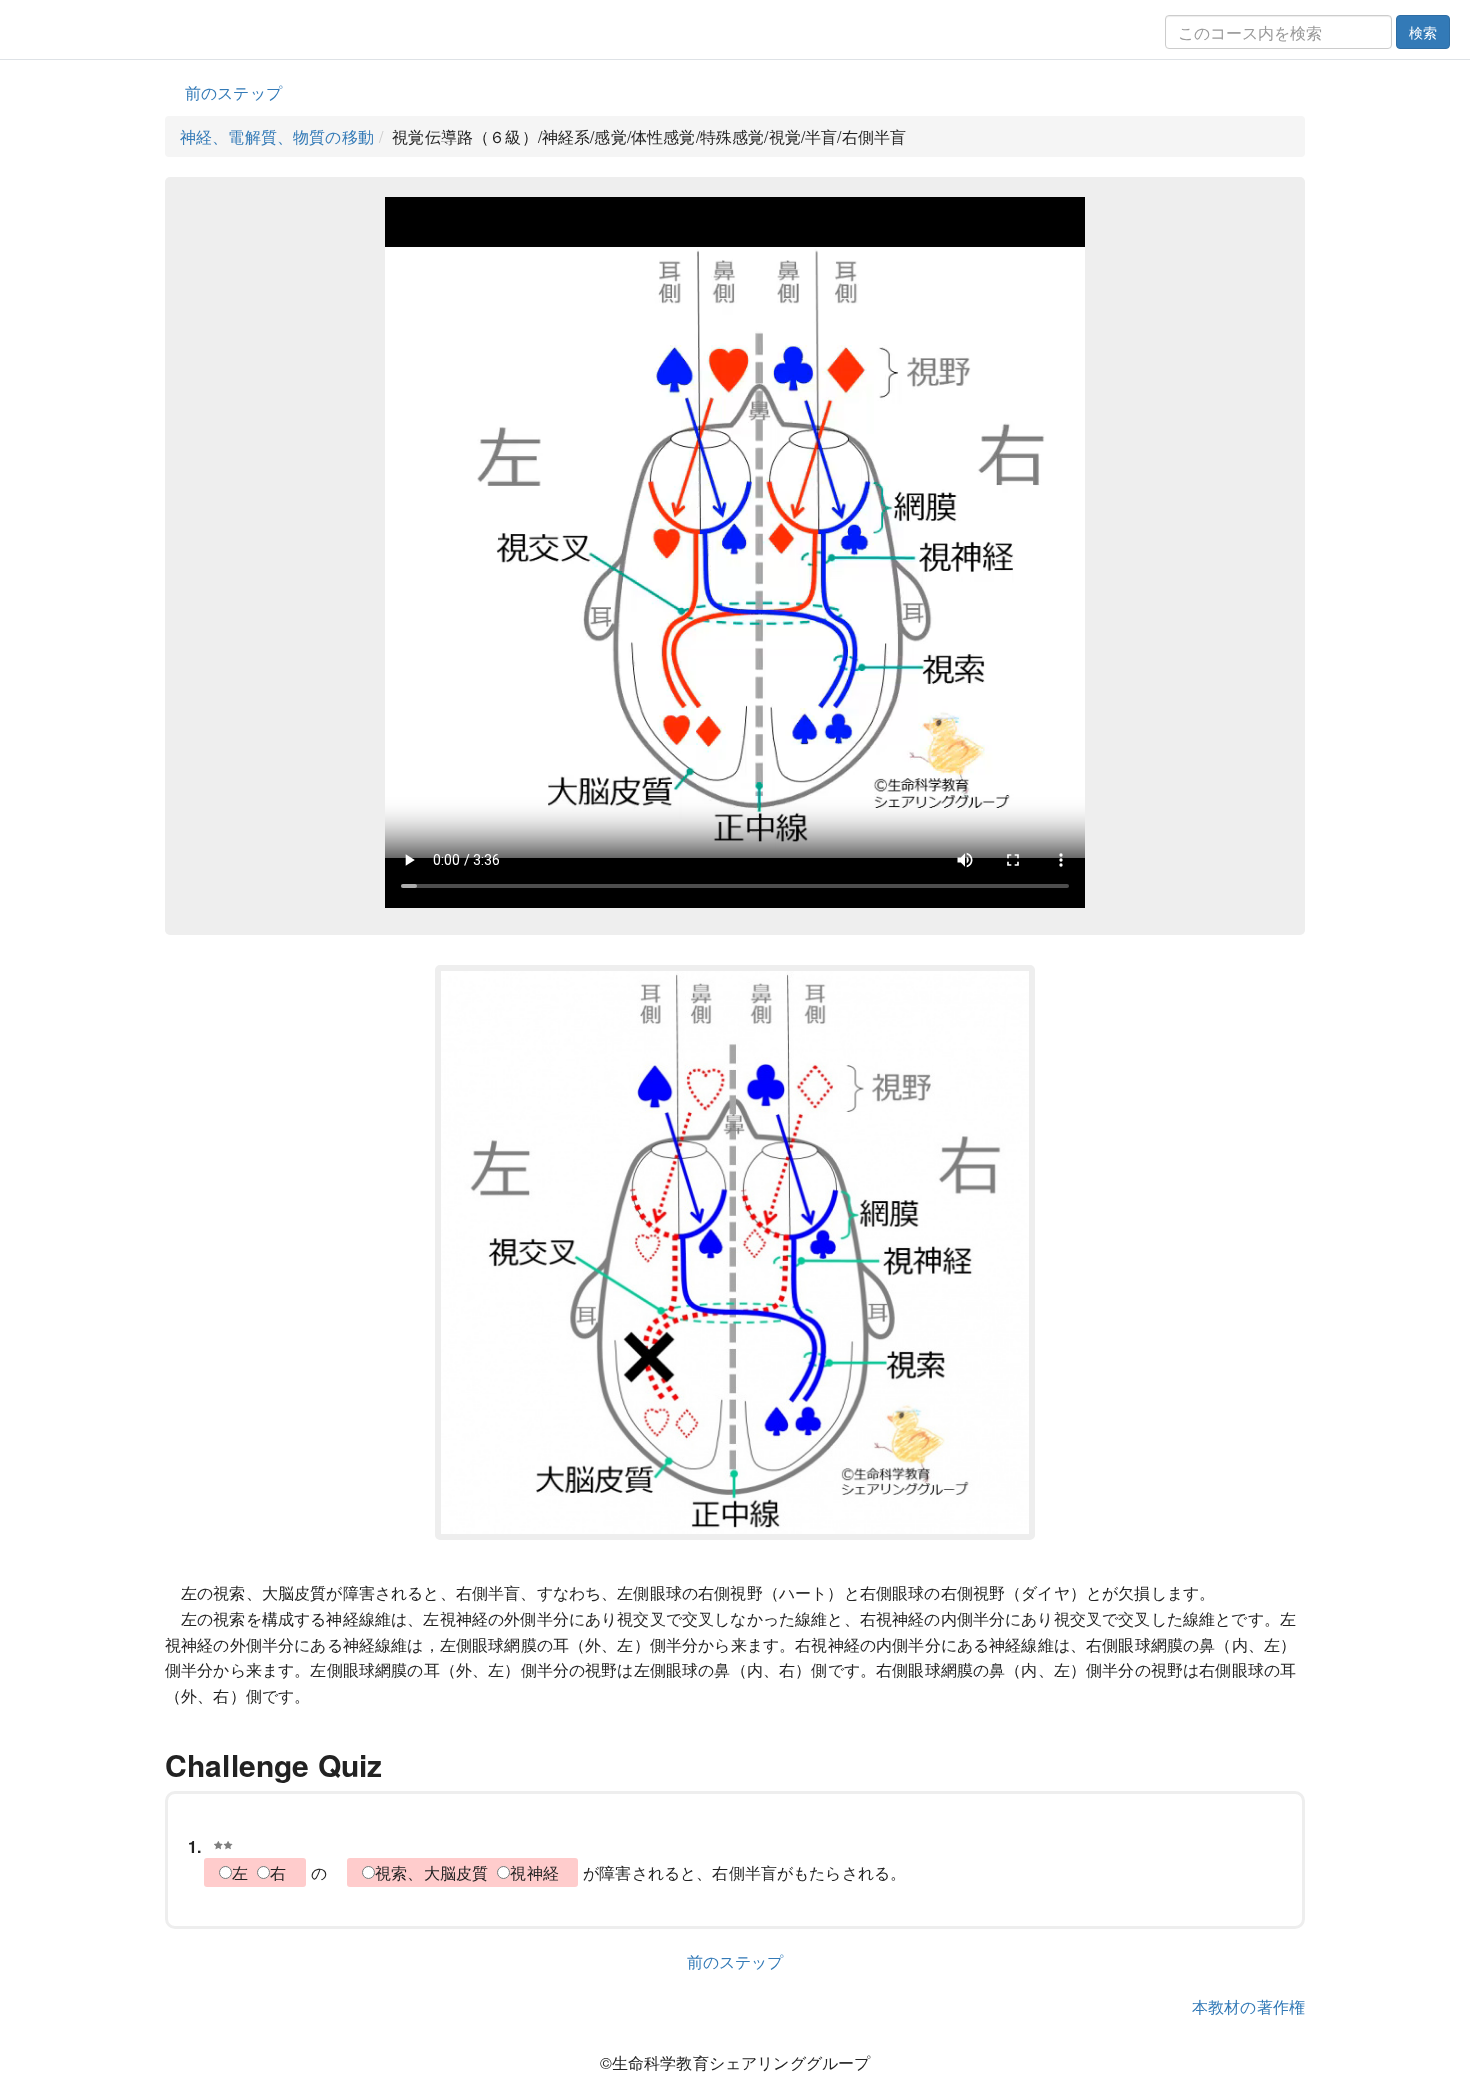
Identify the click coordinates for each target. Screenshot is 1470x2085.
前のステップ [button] (233, 92)
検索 (1423, 32)
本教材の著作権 (1248, 2006)
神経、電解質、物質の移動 (277, 136)
